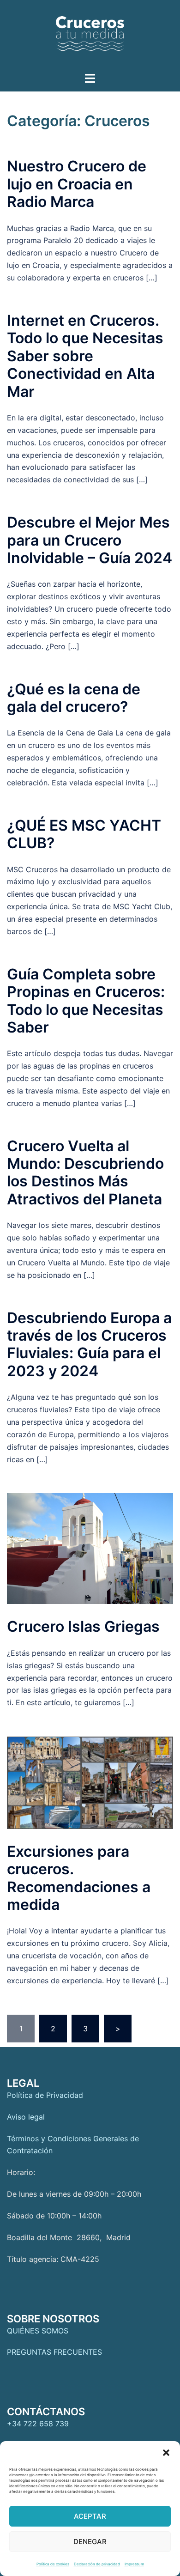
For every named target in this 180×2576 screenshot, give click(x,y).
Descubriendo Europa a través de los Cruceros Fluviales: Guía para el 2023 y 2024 (89, 1344)
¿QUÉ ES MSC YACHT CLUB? (84, 834)
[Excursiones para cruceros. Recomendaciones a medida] (90, 1783)
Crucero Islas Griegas (83, 1626)
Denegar (90, 2542)
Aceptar (90, 2516)
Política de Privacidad (45, 2095)
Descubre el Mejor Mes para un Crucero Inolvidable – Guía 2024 (90, 540)
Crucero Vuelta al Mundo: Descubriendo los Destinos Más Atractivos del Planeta (85, 1173)
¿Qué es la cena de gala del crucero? (74, 698)
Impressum (134, 2564)
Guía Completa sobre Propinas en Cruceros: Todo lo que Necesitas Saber (86, 1001)
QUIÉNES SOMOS (38, 2331)
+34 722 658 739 (38, 2424)
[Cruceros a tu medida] (90, 35)
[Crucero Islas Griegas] (90, 1549)
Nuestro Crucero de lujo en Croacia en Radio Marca (77, 184)
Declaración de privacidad (97, 2564)
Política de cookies (53, 2564)
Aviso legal (26, 2117)
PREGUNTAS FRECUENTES (54, 2352)
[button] (166, 2453)
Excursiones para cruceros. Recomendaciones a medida (79, 1878)
